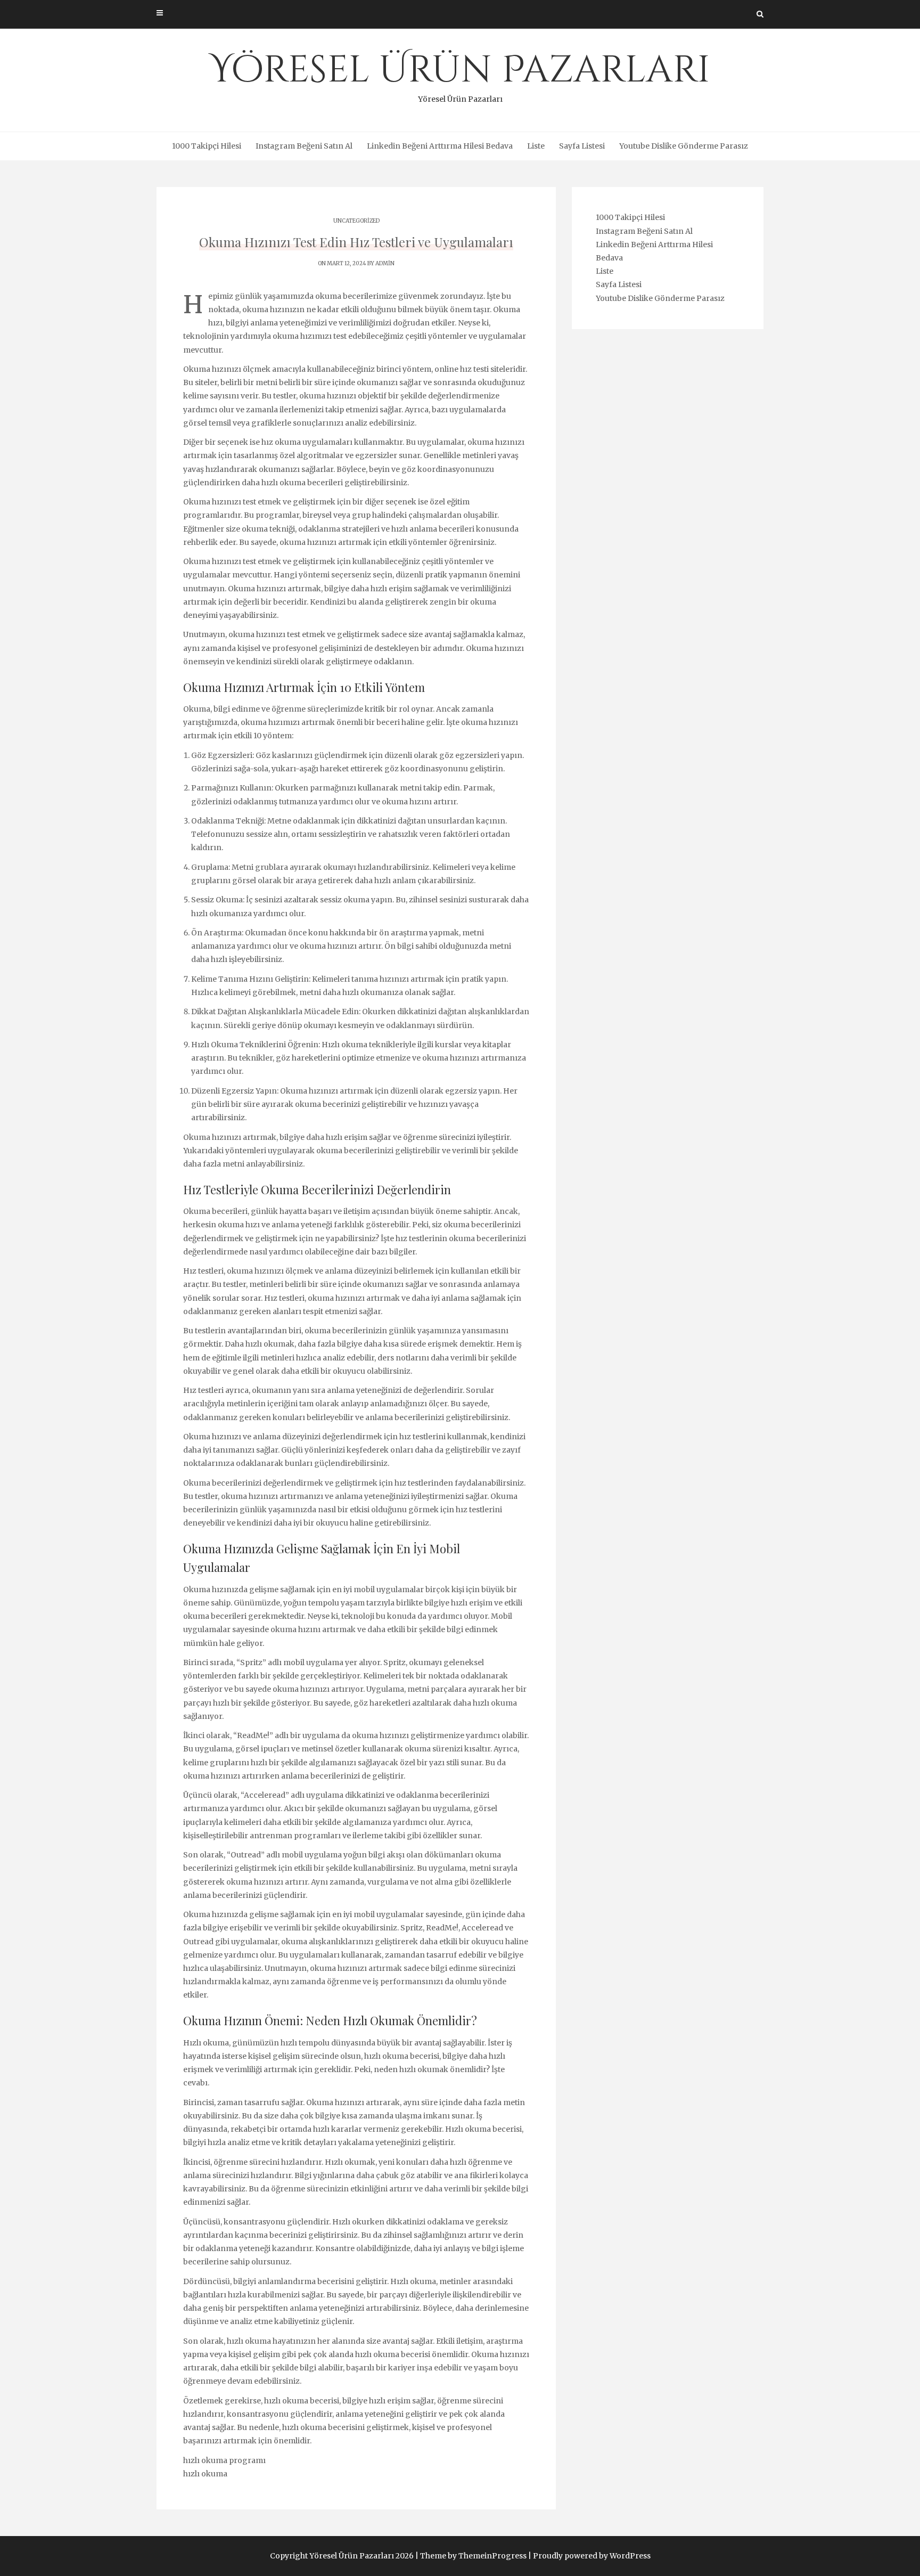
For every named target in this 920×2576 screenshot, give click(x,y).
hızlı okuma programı (224, 2460)
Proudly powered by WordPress (592, 2556)
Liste (536, 146)
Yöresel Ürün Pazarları (460, 75)
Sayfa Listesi (582, 146)
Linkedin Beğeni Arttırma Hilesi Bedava (440, 146)
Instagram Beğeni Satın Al (304, 146)
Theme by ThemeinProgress (473, 2556)
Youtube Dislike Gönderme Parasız (684, 146)
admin (385, 263)
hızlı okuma (205, 2474)
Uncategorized (356, 221)
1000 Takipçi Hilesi (207, 146)
